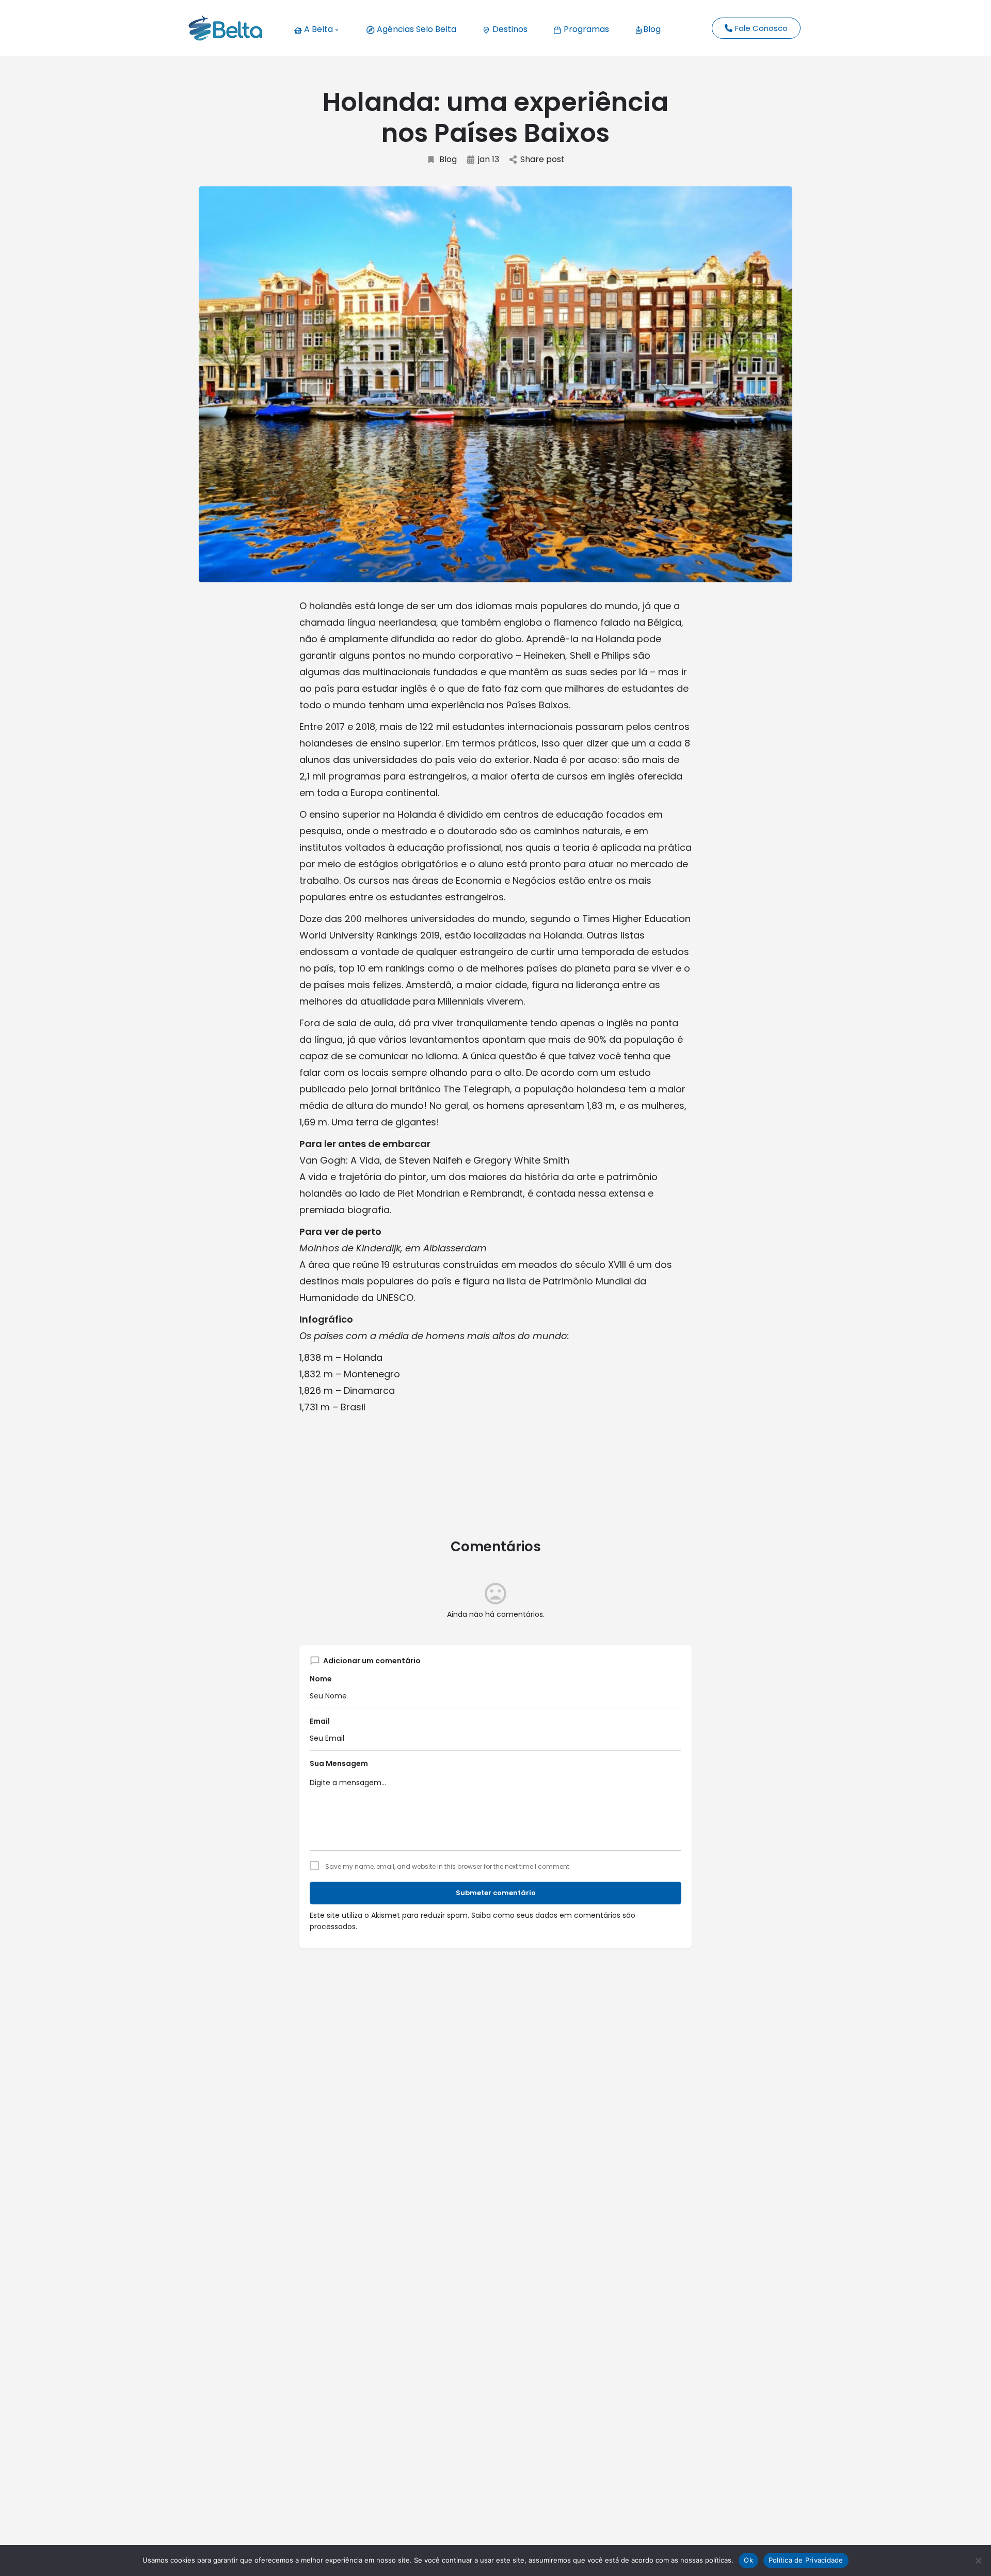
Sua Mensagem (339, 1763)
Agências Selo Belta (415, 29)
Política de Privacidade (806, 2560)
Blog (652, 29)
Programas (585, 29)
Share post (542, 160)
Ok (748, 2560)
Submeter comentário (496, 1893)
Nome (321, 1679)
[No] (978, 2561)
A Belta (317, 29)
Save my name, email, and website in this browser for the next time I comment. (448, 1867)
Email (320, 1721)
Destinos (509, 29)
